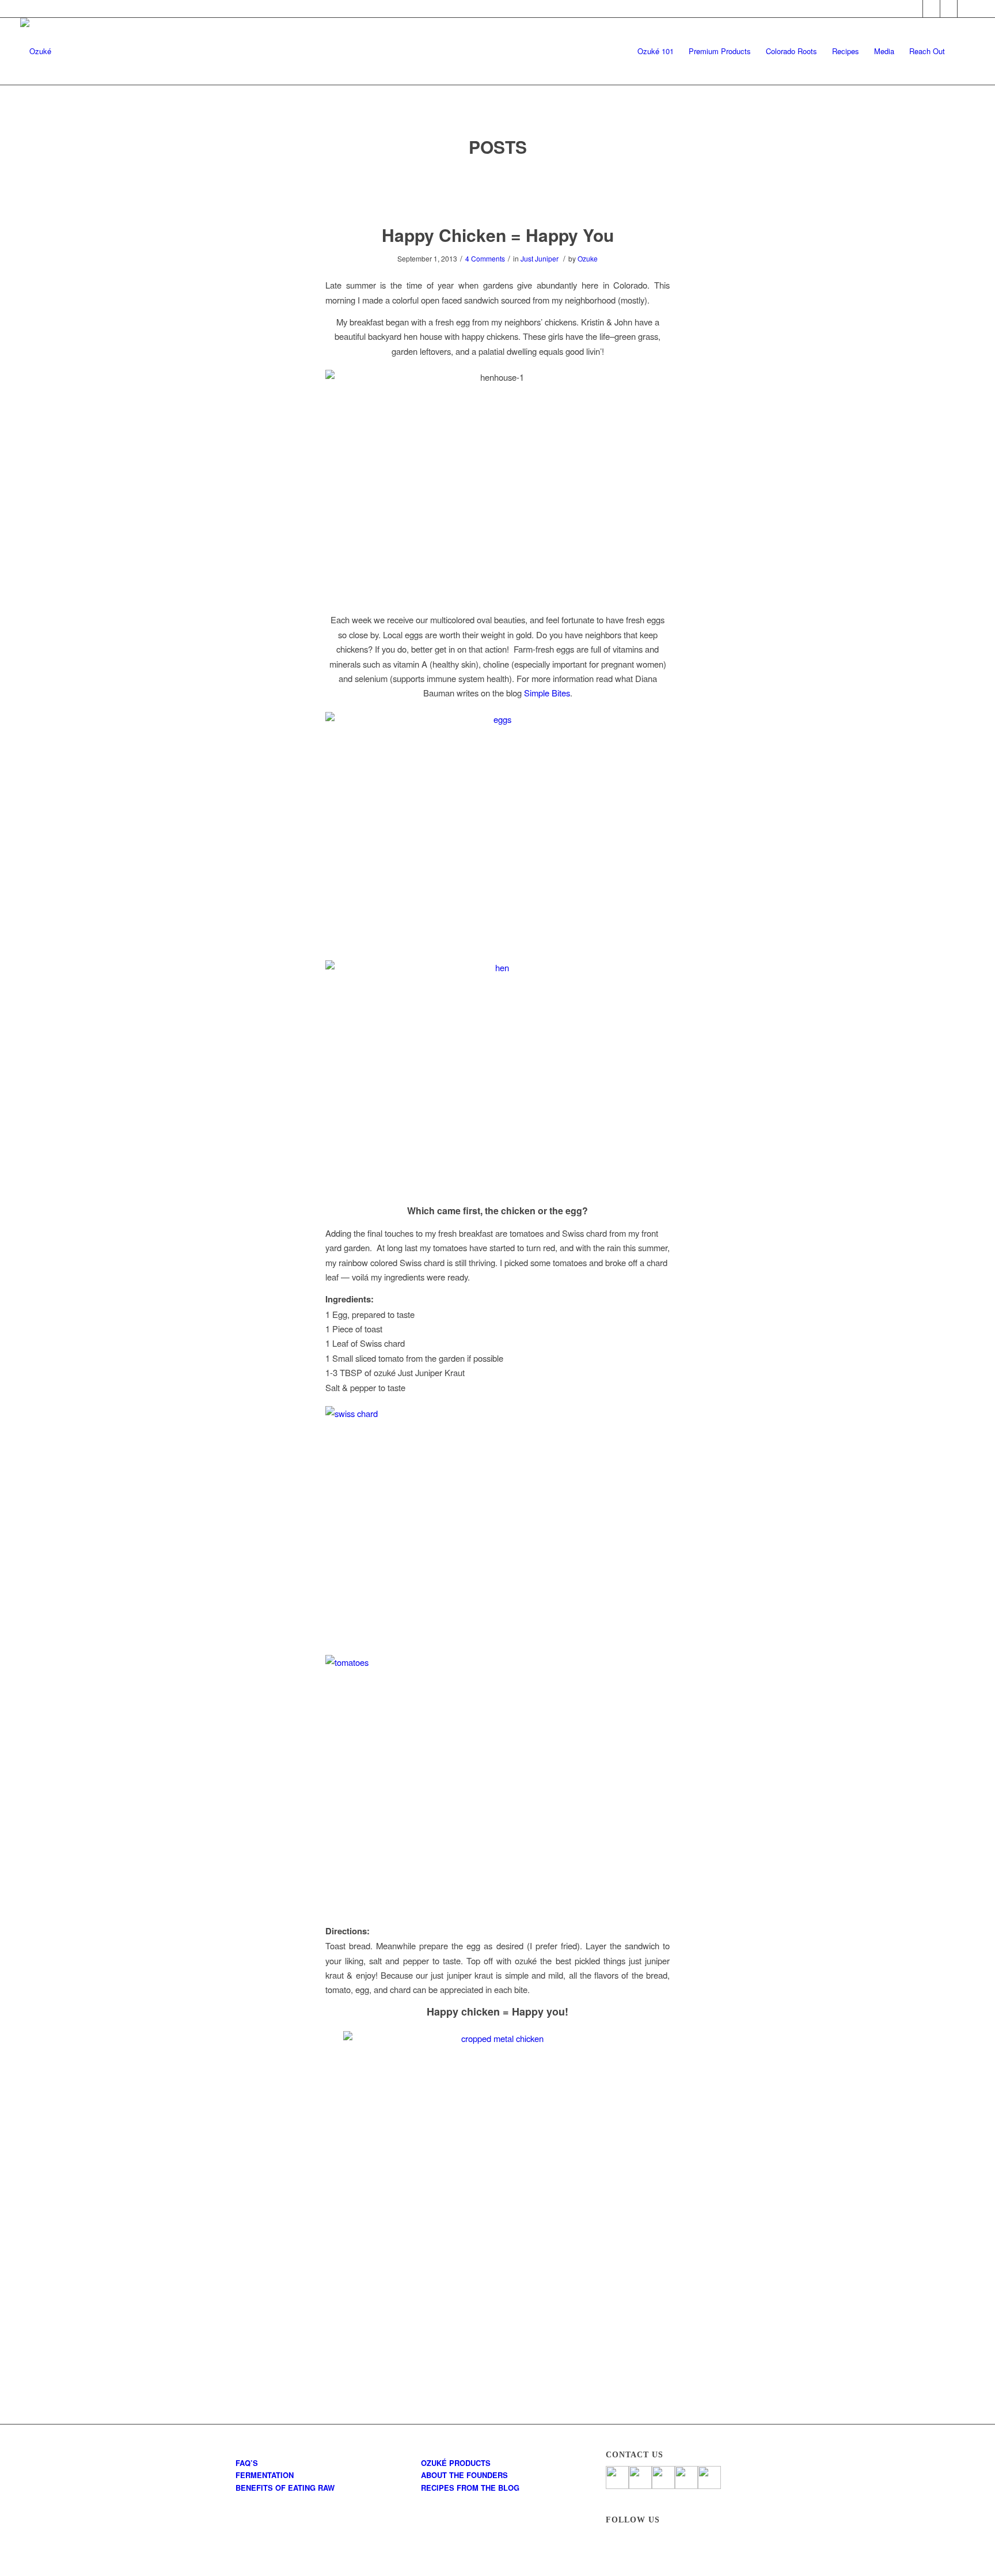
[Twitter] (931, 9)
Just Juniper (540, 258)
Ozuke (588, 258)
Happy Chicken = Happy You (498, 235)
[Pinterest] (949, 9)
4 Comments (485, 258)
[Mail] (966, 9)
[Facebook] (914, 9)
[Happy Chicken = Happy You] (498, 192)
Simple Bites (547, 693)
